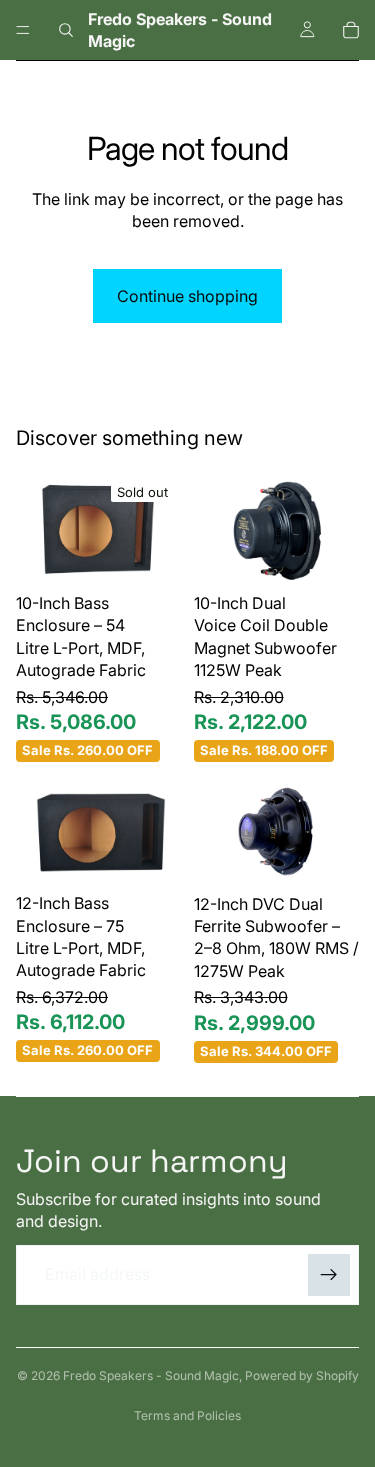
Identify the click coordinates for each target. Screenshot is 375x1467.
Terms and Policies (187, 1415)
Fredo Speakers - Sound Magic (151, 1375)
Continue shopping (187, 296)
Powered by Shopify (302, 1375)
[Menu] (23, 30)
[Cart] (351, 30)
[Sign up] (329, 1275)
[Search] (66, 30)
